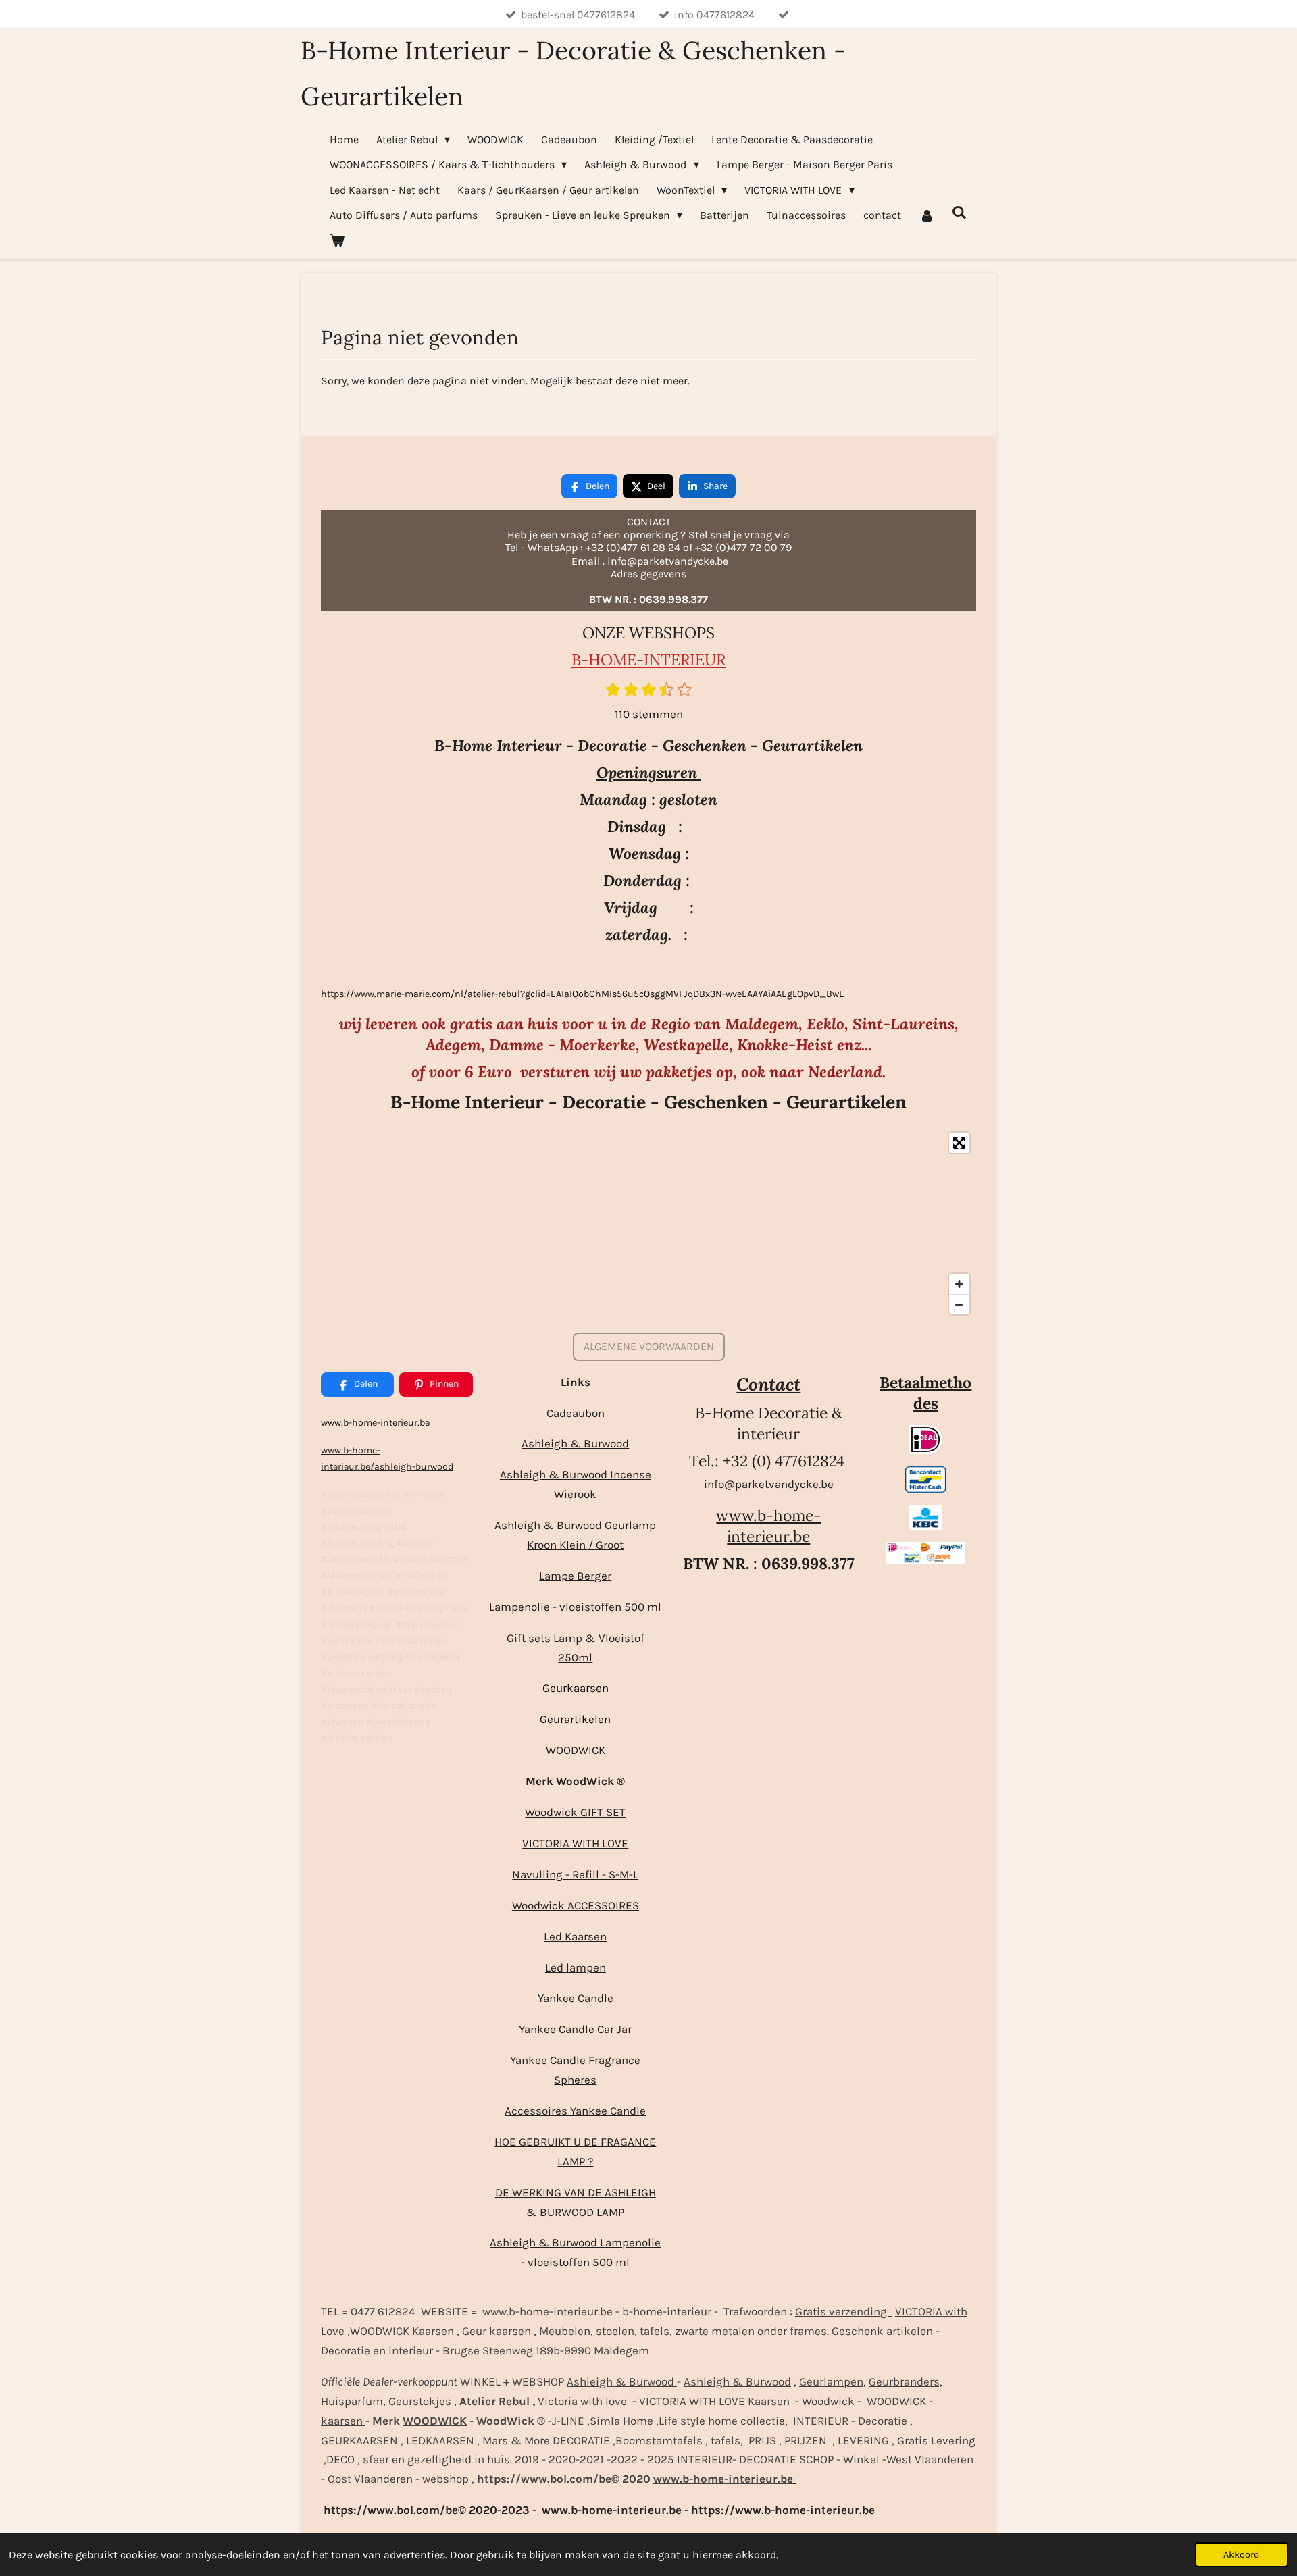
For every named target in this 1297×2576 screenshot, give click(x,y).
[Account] (926, 215)
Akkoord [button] (1242, 2555)
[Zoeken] (959, 212)
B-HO (592, 660)
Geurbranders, (906, 2381)
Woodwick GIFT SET (575, 1812)
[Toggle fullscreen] (959, 1143)
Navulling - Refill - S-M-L (575, 1874)
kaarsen (343, 2421)
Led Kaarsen (575, 1936)
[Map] (648, 1223)
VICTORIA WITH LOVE (575, 1843)
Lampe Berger (575, 1576)
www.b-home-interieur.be (768, 1526)
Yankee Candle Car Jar (575, 2029)
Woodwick (827, 2401)
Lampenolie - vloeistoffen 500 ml (575, 1607)
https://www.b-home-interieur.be (783, 2510)
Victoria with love (585, 2401)
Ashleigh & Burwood (575, 1443)
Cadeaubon (576, 1413)
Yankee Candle (576, 1998)
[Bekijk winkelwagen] (337, 240)
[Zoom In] (959, 1284)
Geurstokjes (420, 2401)
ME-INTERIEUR (669, 660)
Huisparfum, (353, 2401)
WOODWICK (576, 1750)
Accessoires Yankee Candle (575, 2111)
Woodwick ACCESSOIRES (576, 1905)
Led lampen (576, 1967)
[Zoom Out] (959, 1304)
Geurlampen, (833, 2381)
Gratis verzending (844, 2311)
